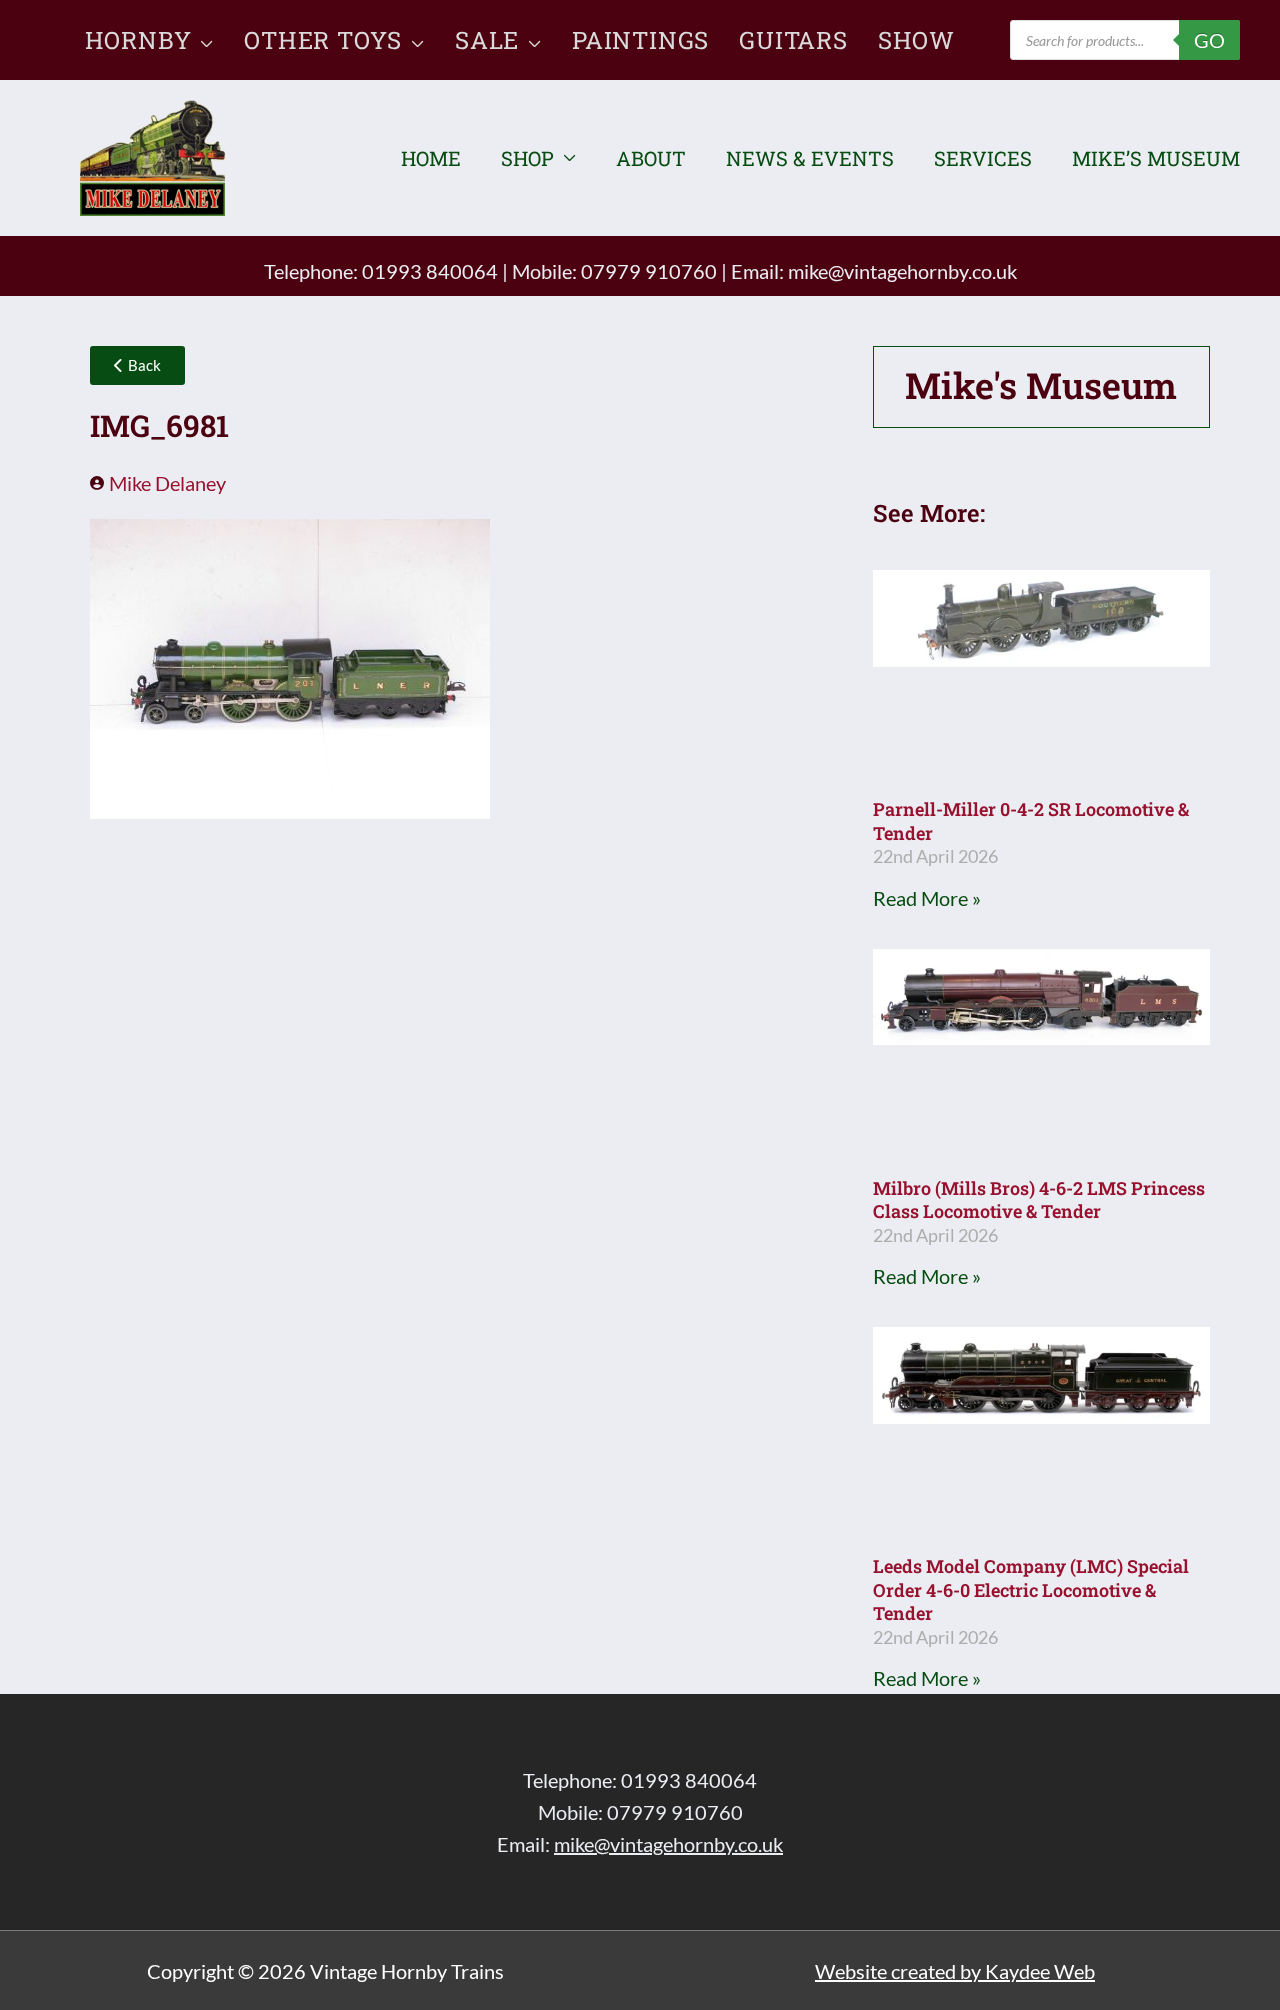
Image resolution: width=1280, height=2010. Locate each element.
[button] (202, 40)
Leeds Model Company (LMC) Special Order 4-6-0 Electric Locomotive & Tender (1031, 1589)
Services (983, 158)
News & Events (810, 158)
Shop (527, 158)
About (651, 158)
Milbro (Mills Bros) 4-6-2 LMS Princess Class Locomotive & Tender (1039, 1199)
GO (1209, 40)
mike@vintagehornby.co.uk (902, 271)
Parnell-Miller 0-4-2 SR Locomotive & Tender (1031, 820)
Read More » (927, 898)
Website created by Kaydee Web (955, 1971)
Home (431, 158)
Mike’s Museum (1156, 158)
